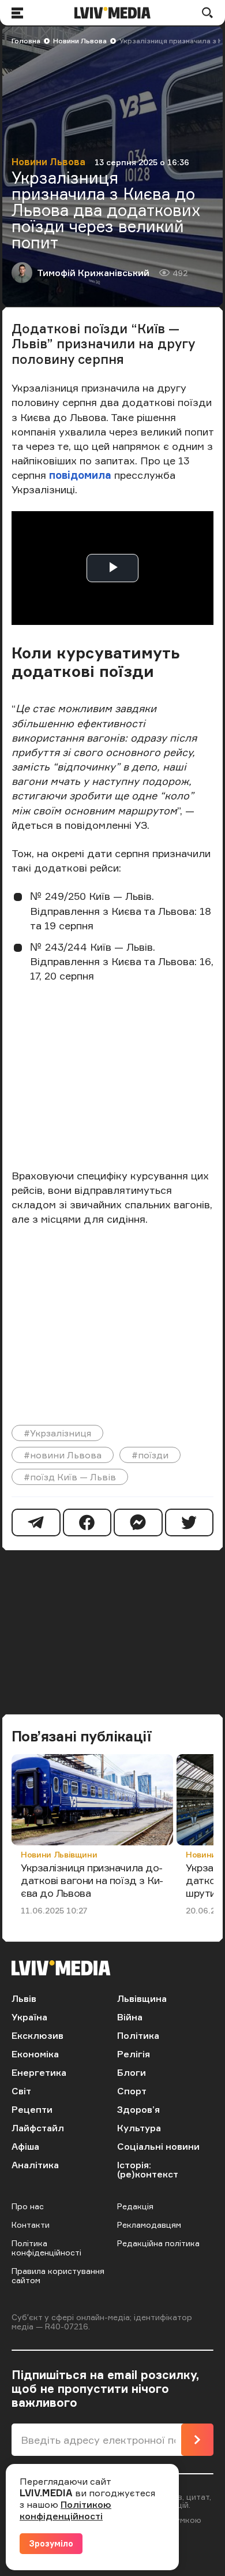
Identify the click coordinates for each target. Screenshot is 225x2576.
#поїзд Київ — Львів (70, 1477)
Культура (139, 2128)
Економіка (35, 2054)
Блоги (132, 2072)
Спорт (132, 2091)
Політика (138, 2035)
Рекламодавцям (149, 2225)
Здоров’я (138, 2109)
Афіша (25, 2146)
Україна (29, 2017)
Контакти (31, 2225)
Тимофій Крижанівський (93, 273)
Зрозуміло (51, 2543)
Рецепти (32, 2109)
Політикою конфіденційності (65, 2510)
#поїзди (150, 1455)
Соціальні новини (158, 2146)
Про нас (28, 2206)
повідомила (80, 475)
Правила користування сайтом (58, 2275)
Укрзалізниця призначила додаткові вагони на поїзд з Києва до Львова (92, 1880)
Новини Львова (80, 41)
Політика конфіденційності (46, 2248)
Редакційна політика (158, 2243)
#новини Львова (63, 1455)
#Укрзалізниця (57, 1433)
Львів (24, 1998)
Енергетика (39, 2072)
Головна (26, 41)
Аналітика (35, 2165)
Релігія (134, 2054)
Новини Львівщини (59, 1854)
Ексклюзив (37, 2035)
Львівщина (142, 1998)
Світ (21, 2091)
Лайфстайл (38, 2128)
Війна (130, 2017)
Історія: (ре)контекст (148, 2169)
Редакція (135, 2206)
